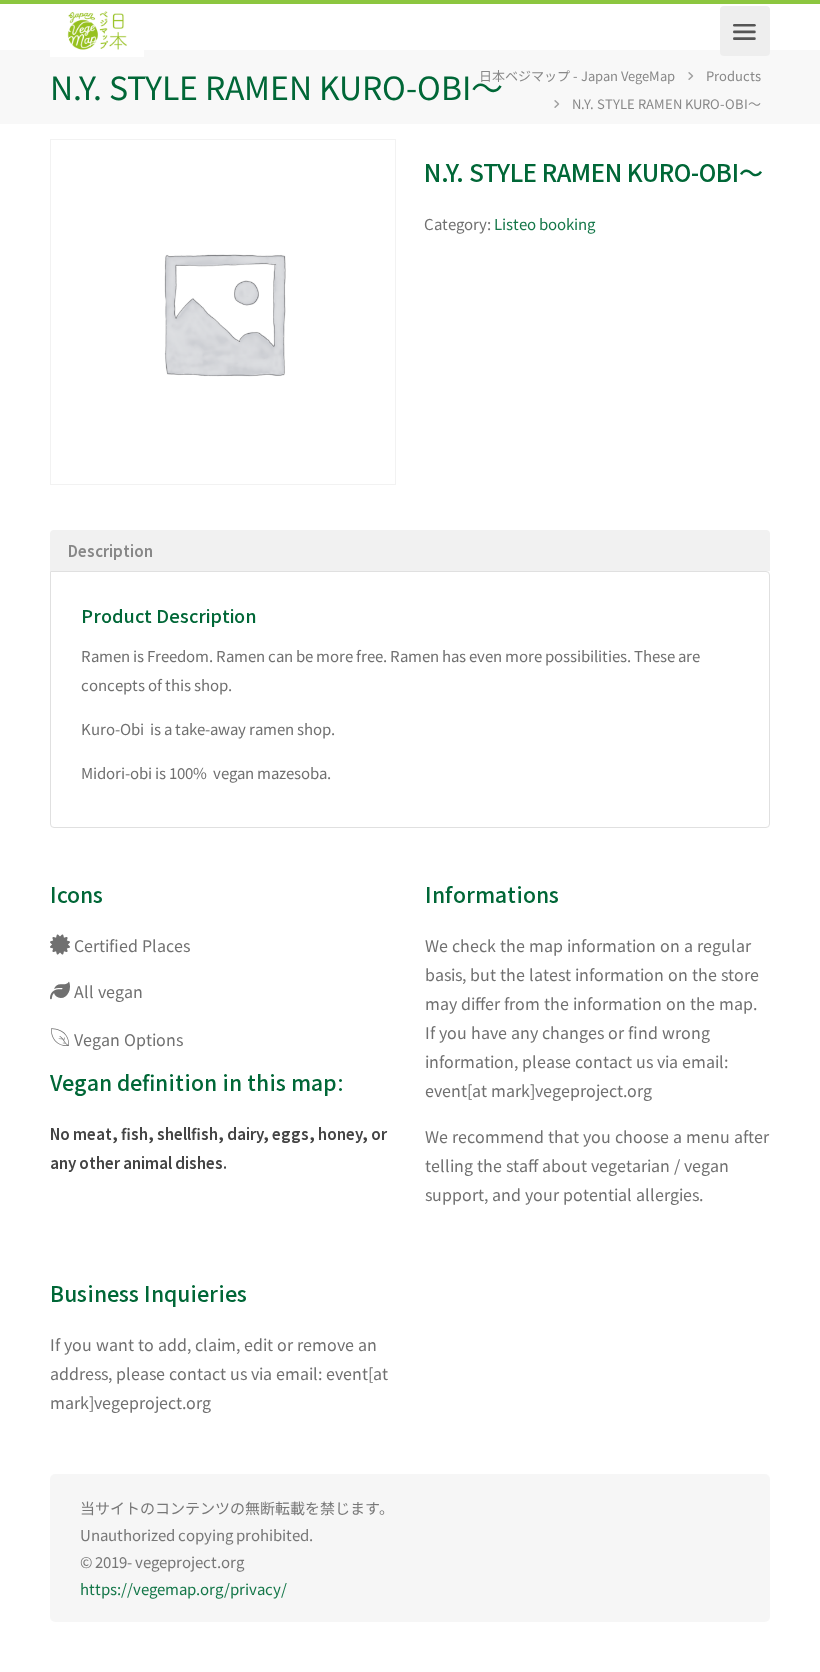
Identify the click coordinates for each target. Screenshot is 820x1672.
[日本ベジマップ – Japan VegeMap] (97, 31)
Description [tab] (110, 550)
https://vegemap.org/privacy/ (183, 1588)
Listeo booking (544, 223)
